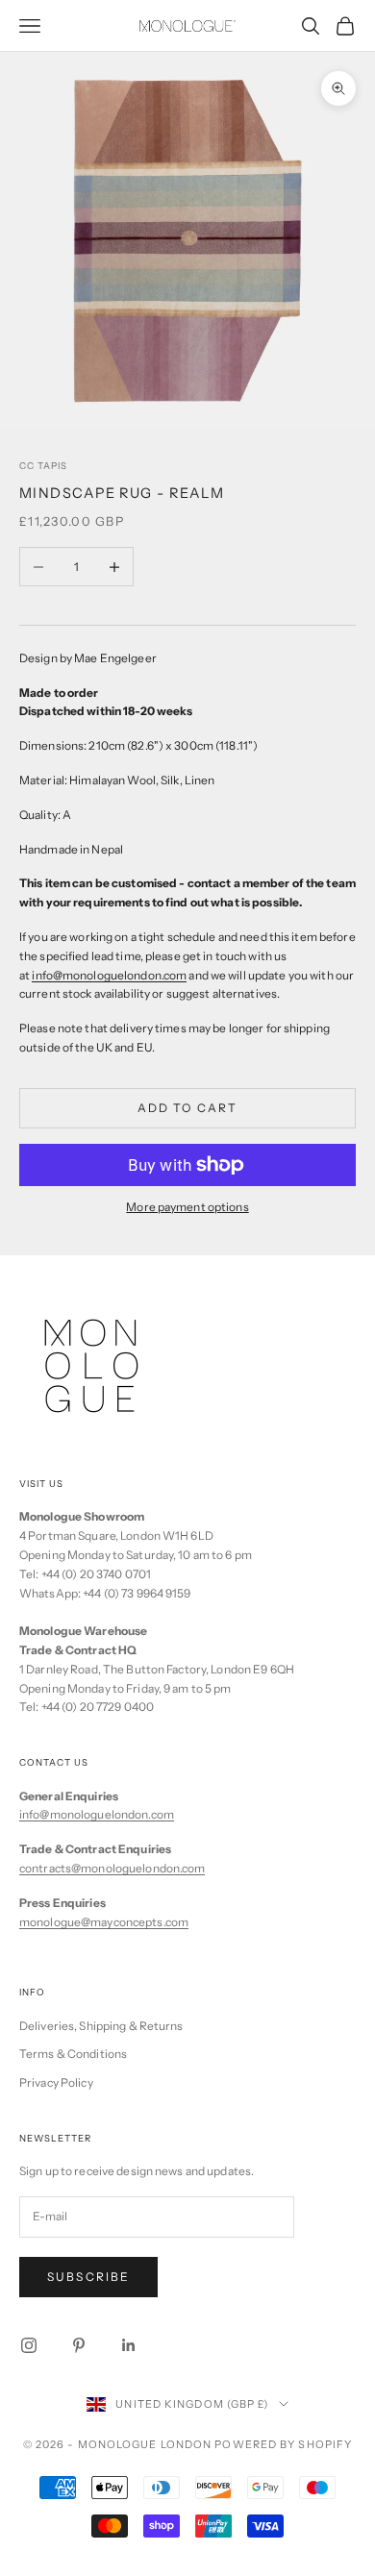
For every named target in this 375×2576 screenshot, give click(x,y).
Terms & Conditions (73, 2054)
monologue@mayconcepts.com (104, 1922)
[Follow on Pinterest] (79, 2345)
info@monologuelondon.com (97, 1814)
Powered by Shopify (283, 2444)
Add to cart (188, 1108)
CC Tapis (43, 466)
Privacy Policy (56, 2082)
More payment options (187, 1207)
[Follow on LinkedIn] (129, 2345)
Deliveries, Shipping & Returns (101, 2026)
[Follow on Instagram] (29, 2345)
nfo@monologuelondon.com (112, 975)
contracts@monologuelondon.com (112, 1868)
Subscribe (88, 2277)
